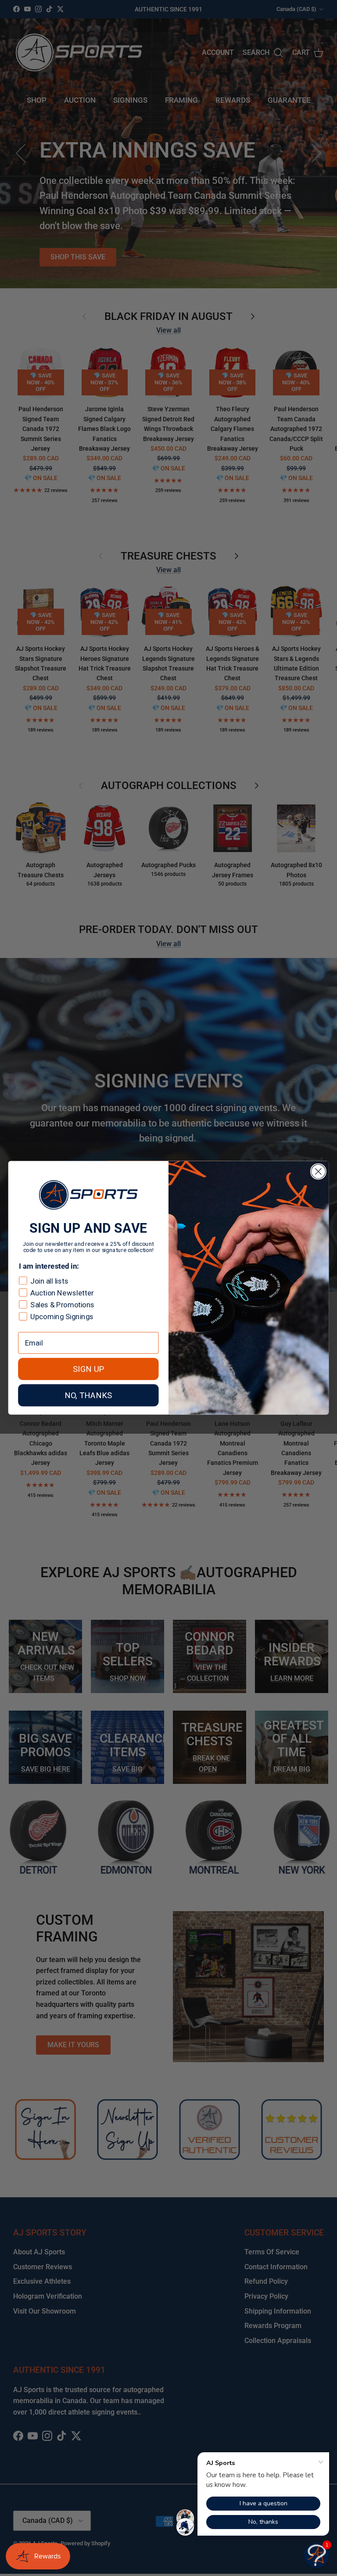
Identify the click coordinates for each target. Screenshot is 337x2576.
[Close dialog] (318, 1171)
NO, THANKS (88, 1396)
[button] (316, 2555)
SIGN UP (88, 1369)
